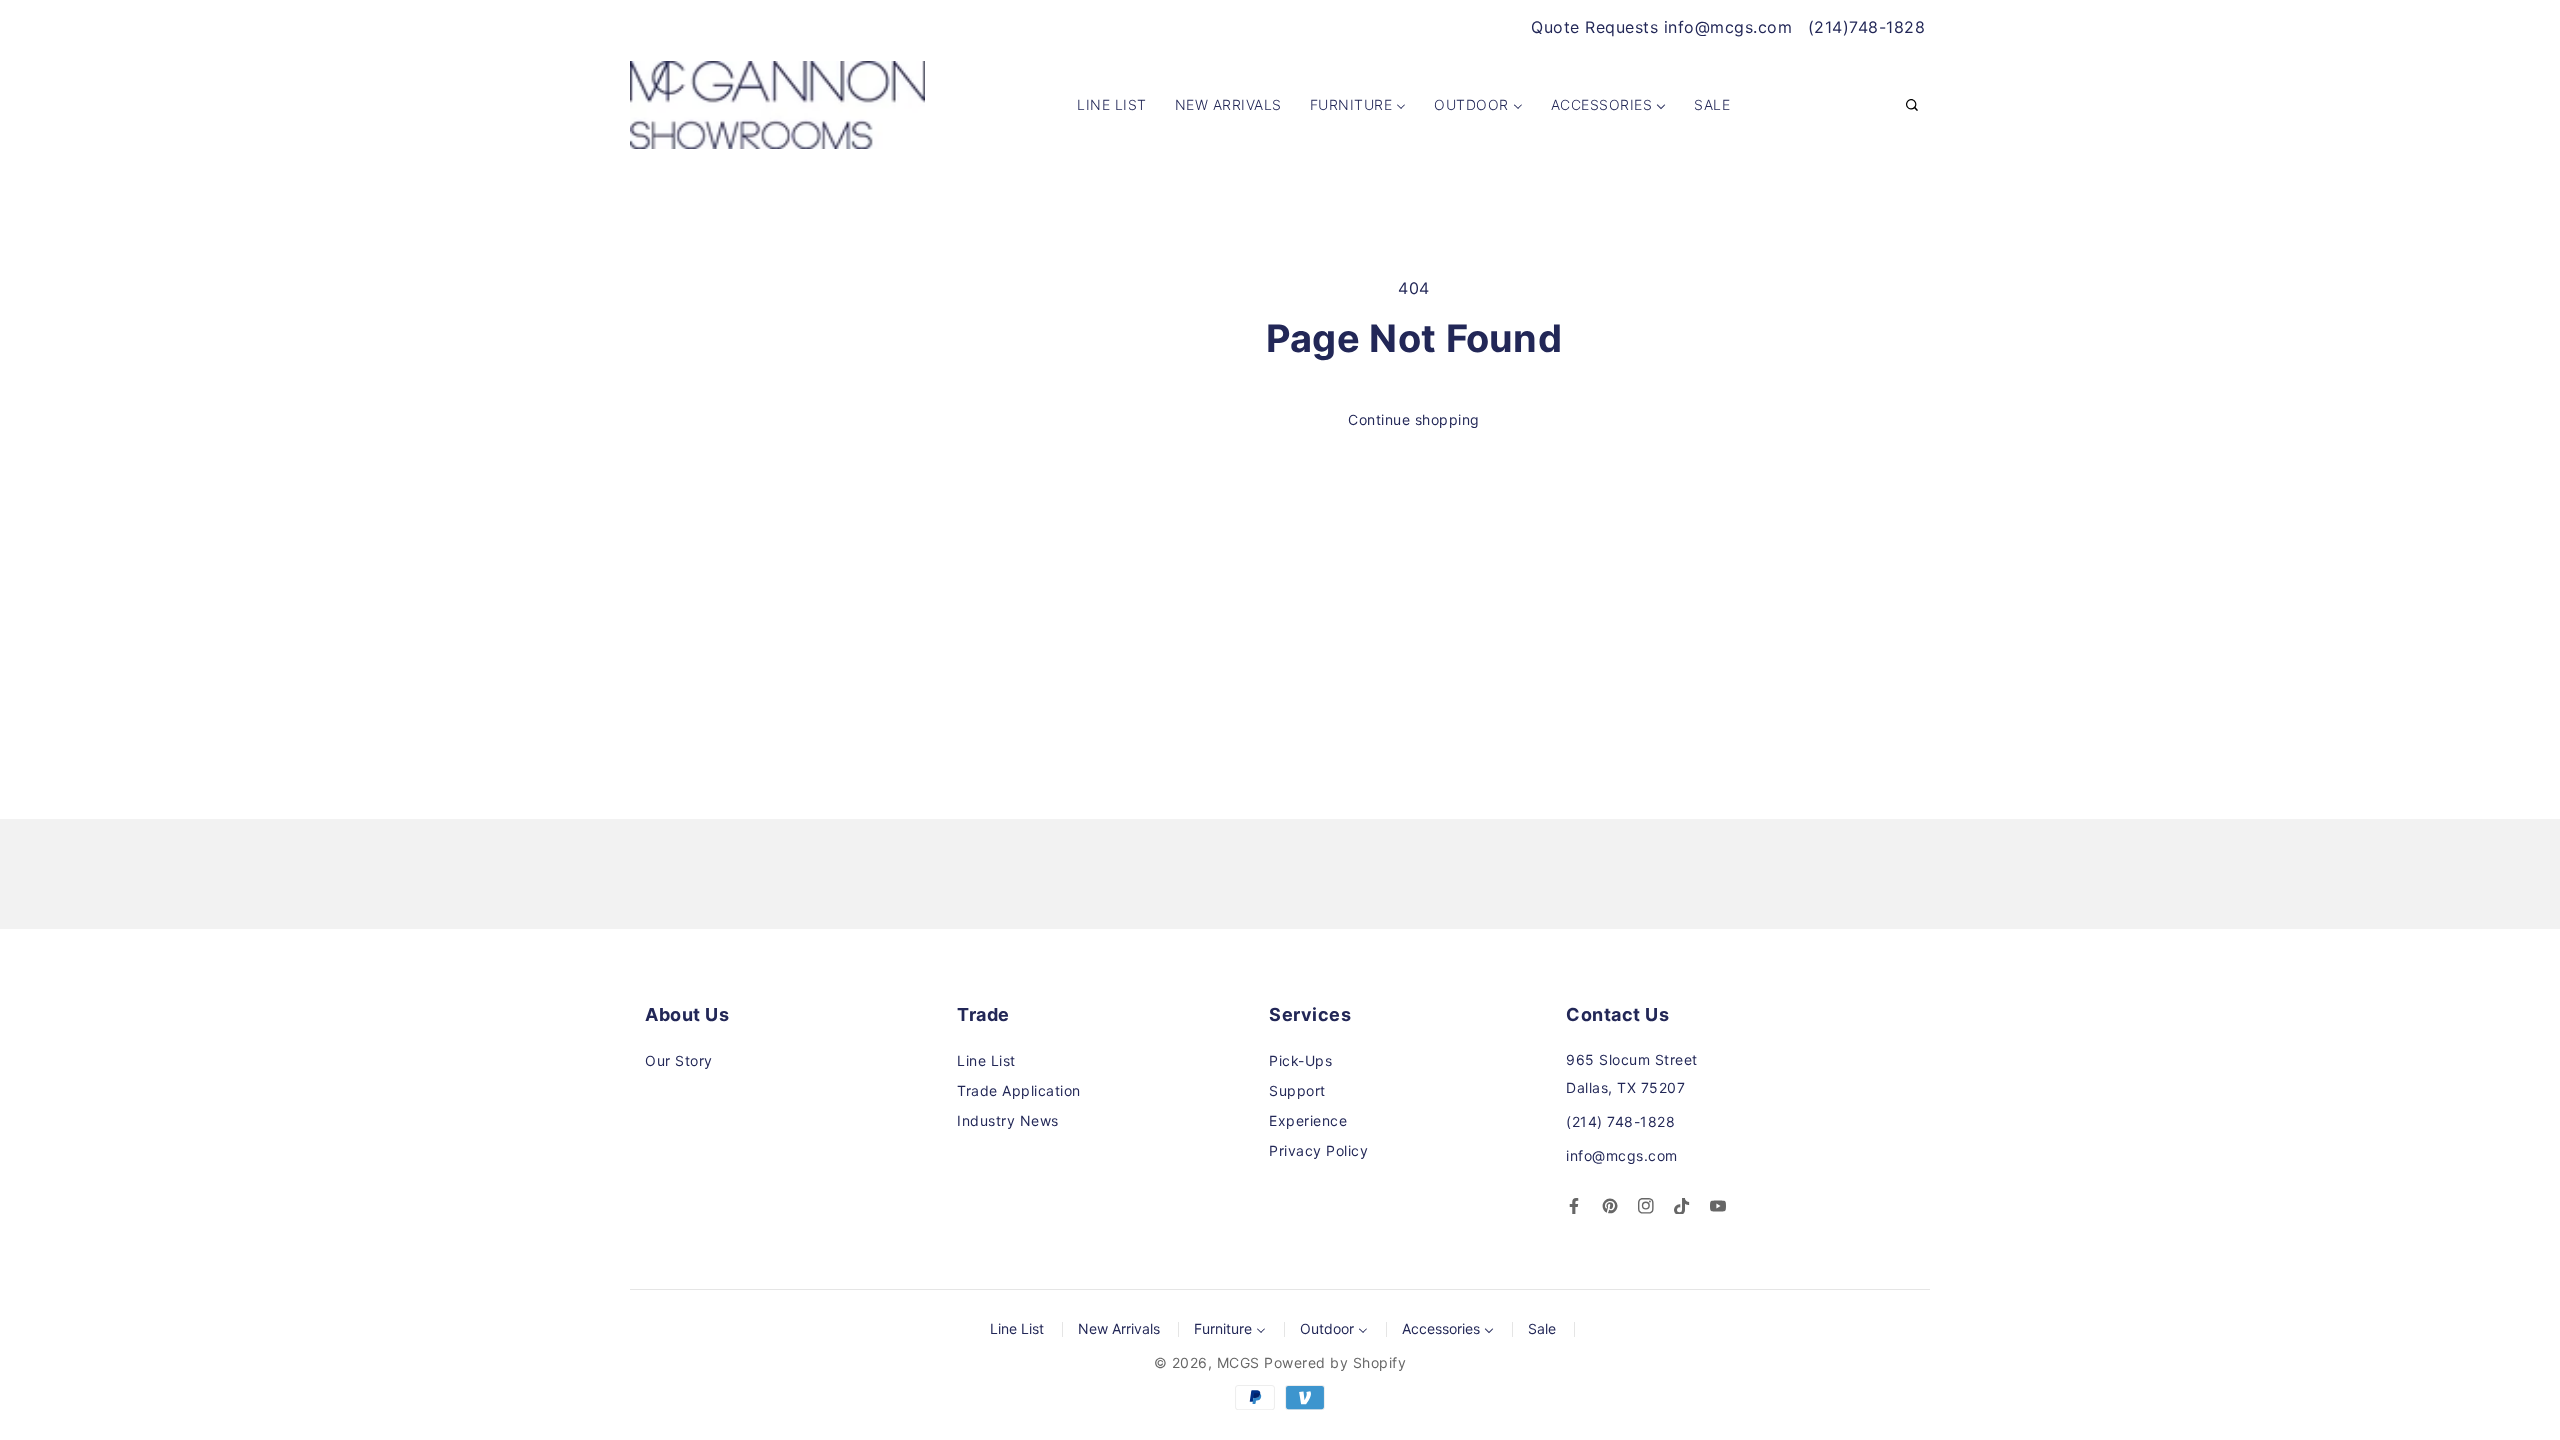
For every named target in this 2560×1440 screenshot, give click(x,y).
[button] (1912, 106)
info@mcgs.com (1622, 1155)
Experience (1308, 1120)
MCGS (1238, 1362)
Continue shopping (1414, 419)
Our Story (679, 1060)
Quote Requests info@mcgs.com (1661, 27)
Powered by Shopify (1335, 1362)
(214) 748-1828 (1620, 1121)
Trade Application (1019, 1090)
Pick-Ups (1300, 1060)
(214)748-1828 (1867, 27)
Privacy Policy (1318, 1150)
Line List (986, 1060)
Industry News (1008, 1120)
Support (1297, 1090)
